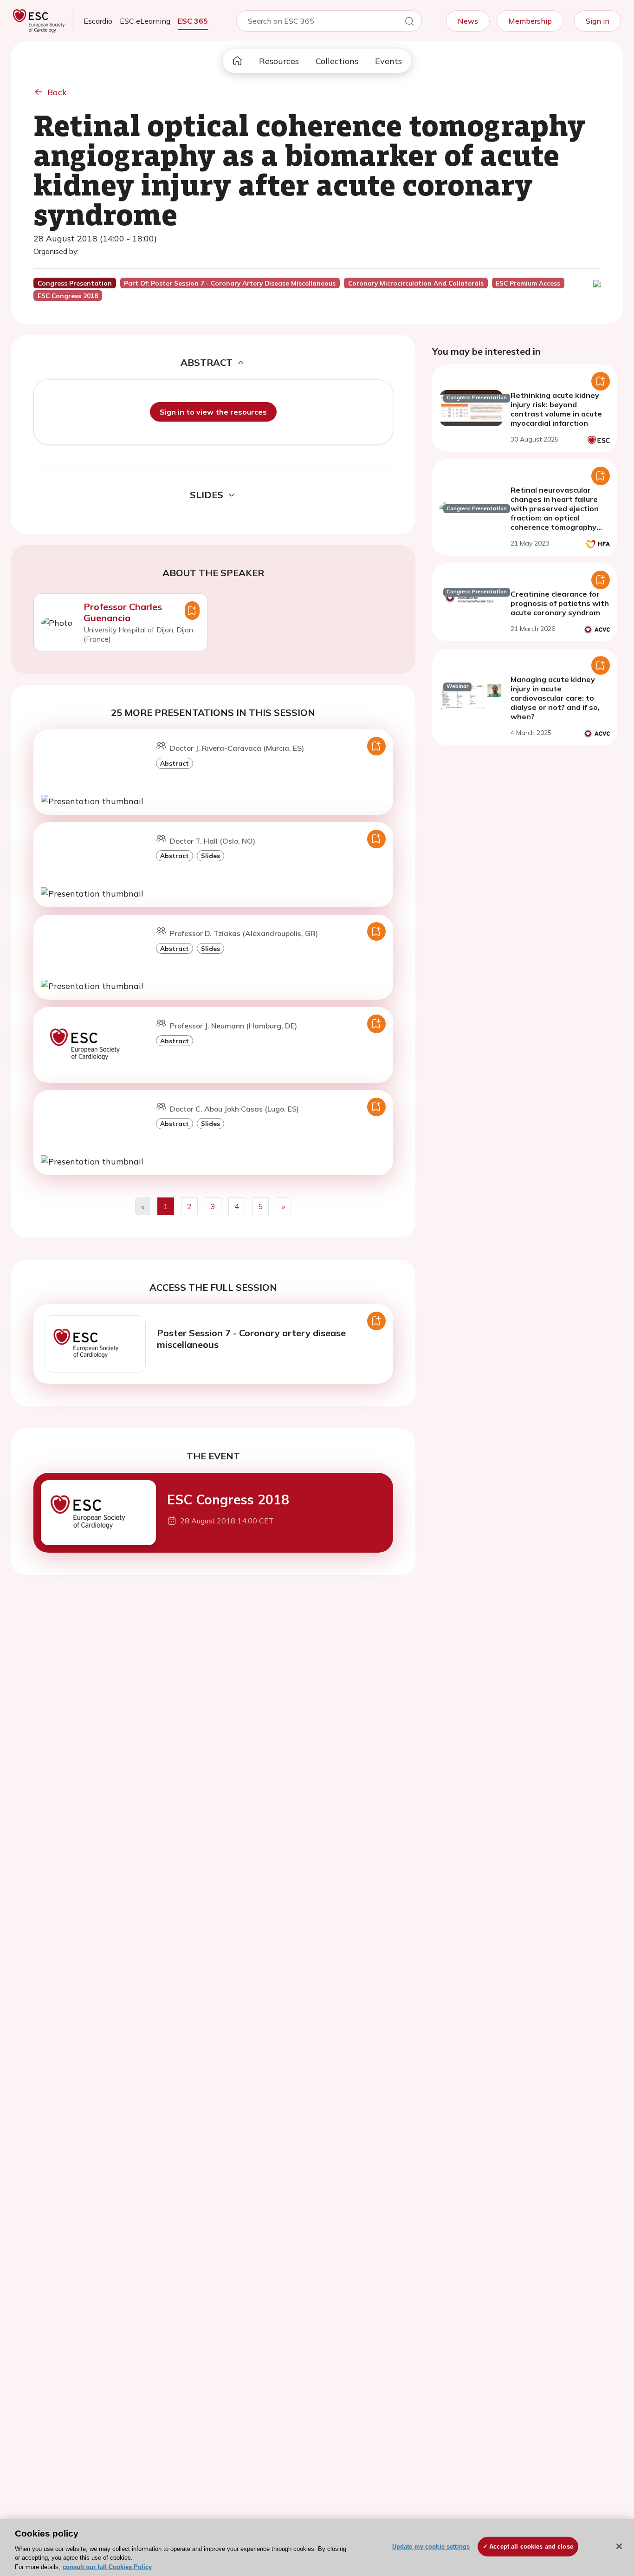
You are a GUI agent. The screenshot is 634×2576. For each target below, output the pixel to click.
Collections (337, 61)
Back (57, 92)
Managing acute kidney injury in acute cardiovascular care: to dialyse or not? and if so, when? (555, 698)
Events (388, 61)
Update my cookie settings (431, 2547)
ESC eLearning (145, 21)
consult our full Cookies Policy (107, 2566)
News (468, 21)
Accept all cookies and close (531, 2547)
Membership (530, 21)
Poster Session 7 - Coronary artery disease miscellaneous (251, 1339)
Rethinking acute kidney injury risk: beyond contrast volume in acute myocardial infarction (556, 409)
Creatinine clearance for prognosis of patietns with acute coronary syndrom (560, 603)
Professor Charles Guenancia (123, 612)
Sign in (598, 21)
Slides (210, 855)
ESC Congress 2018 (228, 1499)
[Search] (409, 23)
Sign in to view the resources (213, 412)
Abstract (175, 763)
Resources (279, 61)
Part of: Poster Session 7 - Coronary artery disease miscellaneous (230, 283)
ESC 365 (193, 21)
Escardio (98, 21)
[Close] (619, 2546)
